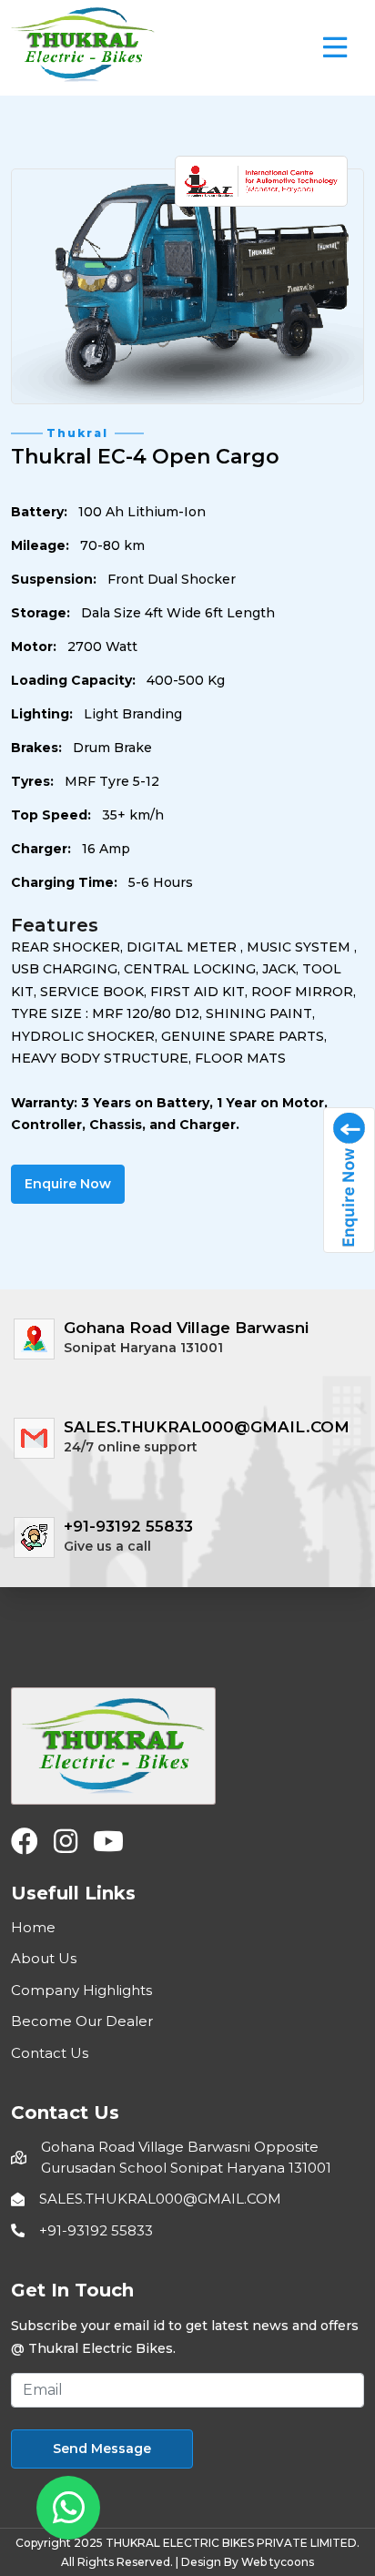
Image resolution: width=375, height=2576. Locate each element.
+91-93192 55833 (96, 2230)
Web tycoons (278, 2562)
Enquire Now (68, 1184)
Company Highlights (81, 1990)
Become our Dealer (82, 2021)
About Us (44, 1958)
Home (33, 1927)
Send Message (102, 2449)
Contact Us (50, 2053)
